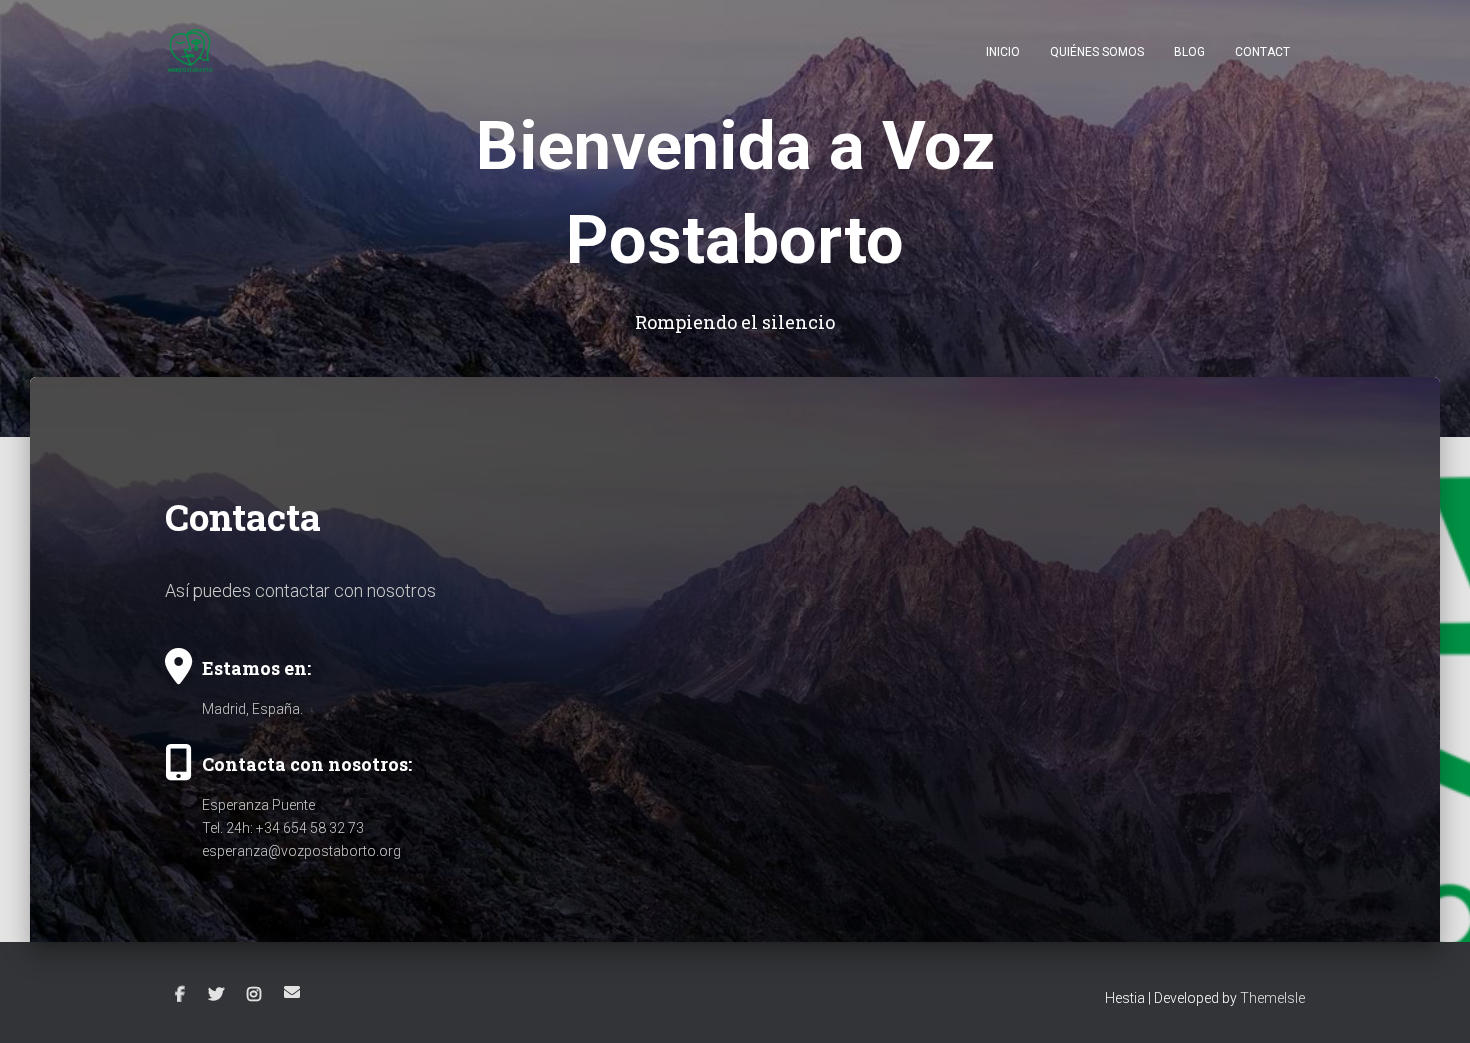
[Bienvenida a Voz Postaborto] (190, 51)
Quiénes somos (1097, 52)
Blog (1189, 52)
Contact (1262, 52)
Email (292, 992)
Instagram (254, 995)
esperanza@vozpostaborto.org (301, 851)
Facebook (180, 995)
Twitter (216, 995)
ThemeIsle (1272, 998)
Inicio (1003, 52)
